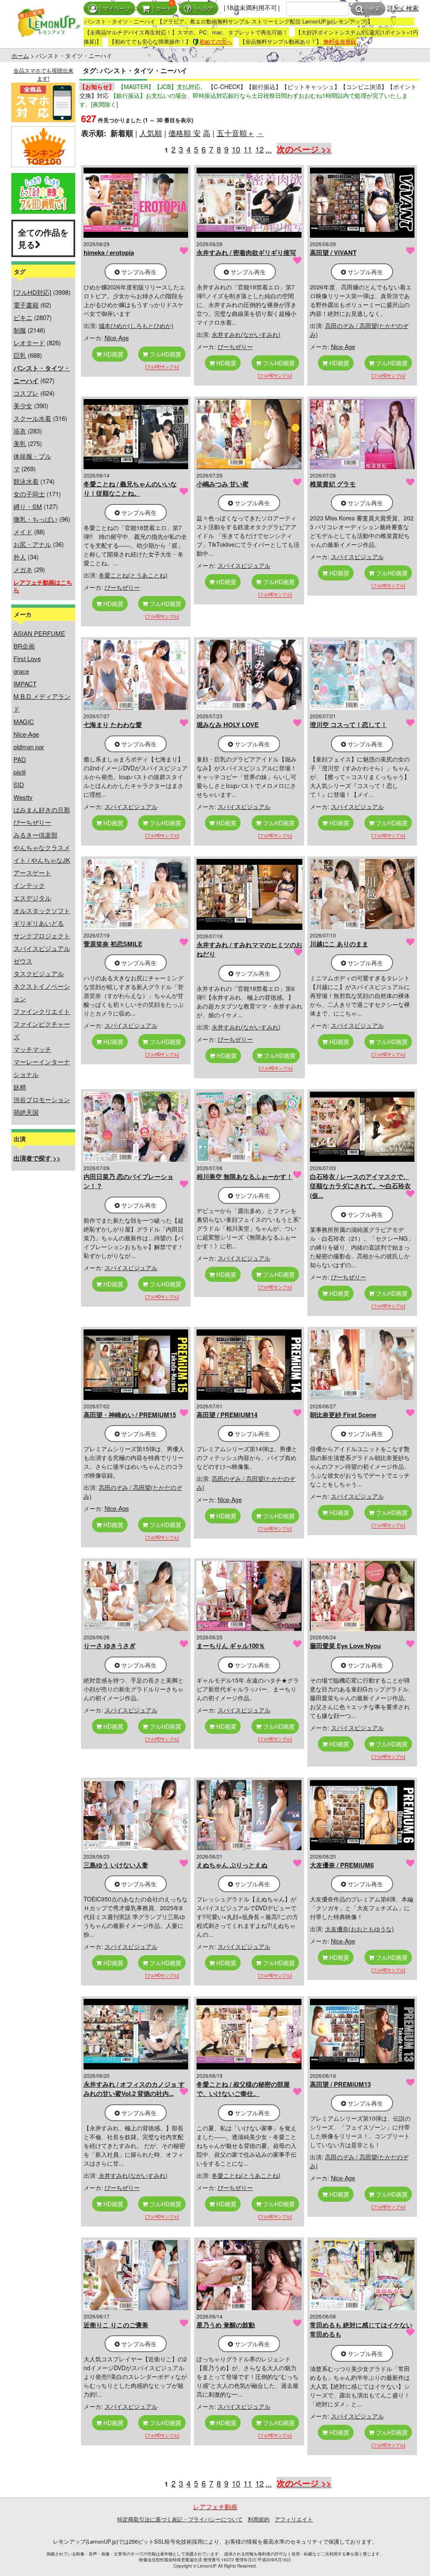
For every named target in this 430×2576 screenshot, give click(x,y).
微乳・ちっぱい (35, 519)
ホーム (20, 55)
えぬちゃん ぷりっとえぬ (232, 1865)
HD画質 (113, 354)
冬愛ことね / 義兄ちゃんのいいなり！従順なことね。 (130, 489)
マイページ (117, 9)
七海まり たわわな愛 (113, 725)
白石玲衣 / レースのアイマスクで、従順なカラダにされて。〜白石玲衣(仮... (360, 1186)
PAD (20, 759)
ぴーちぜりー (32, 822)
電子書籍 (26, 305)
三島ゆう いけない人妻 (116, 1865)
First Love (27, 658)
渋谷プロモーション (42, 1099)
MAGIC (24, 721)
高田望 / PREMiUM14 (227, 1415)
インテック (29, 885)
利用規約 (259, 2519)
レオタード (29, 343)
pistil (20, 772)
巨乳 (20, 355)
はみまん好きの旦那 (42, 810)
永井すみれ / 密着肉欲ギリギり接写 (246, 252)
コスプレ (26, 393)
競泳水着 (26, 481)
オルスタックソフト (42, 910)
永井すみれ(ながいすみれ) (246, 334)
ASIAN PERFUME (39, 633)
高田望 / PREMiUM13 (340, 2084)
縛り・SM (28, 506)
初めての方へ (216, 41)
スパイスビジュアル (42, 948)
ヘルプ (205, 9)
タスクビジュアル (39, 973)
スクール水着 (32, 418)
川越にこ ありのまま (339, 944)
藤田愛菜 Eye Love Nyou (345, 1646)
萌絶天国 (26, 1112)
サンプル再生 (138, 272)
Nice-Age (26, 734)
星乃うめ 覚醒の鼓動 (226, 2325)
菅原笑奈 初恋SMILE (113, 944)
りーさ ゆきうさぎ (110, 1646)
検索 (375, 9)
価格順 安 (185, 133)
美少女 (23, 406)
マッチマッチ (32, 1049)
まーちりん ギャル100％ (231, 1646)
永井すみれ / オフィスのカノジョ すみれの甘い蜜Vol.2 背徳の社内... (134, 2089)
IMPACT (25, 684)
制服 (20, 330)
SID (19, 784)
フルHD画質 (165, 354)
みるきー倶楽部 (35, 835)
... (269, 149)
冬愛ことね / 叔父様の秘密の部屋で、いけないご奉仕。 (243, 2089)
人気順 (151, 133)
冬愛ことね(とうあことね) (133, 575)
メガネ (23, 569)
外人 (20, 557)
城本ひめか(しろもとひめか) (136, 326)
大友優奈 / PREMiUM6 (342, 1865)
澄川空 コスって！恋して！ (349, 725)
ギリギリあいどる (39, 923)
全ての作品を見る (43, 238)
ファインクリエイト (42, 1011)
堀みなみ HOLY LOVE (228, 725)
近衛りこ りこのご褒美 (116, 2325)
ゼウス (23, 961)
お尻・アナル (32, 544)
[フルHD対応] (32, 292)
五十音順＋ (236, 133)
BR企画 (24, 646)
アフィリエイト (294, 2519)
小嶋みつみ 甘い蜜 (223, 484)
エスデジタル (32, 898)
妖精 (20, 1087)
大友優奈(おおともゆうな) (359, 1929)
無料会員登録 (340, 41)
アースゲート (32, 873)
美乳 (20, 443)
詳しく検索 (403, 8)
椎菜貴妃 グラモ (333, 484)
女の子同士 (29, 494)
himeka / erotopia (109, 252)
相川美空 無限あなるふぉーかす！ (245, 1176)
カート (164, 9)
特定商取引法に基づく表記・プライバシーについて (180, 2519)
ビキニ (23, 317)
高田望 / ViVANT (333, 252)
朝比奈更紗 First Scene (343, 1415)
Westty (23, 797)
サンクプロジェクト (42, 936)
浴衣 (20, 431)
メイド (23, 532)
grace (21, 671)
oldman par (29, 747)
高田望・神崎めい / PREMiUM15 (130, 1415)
